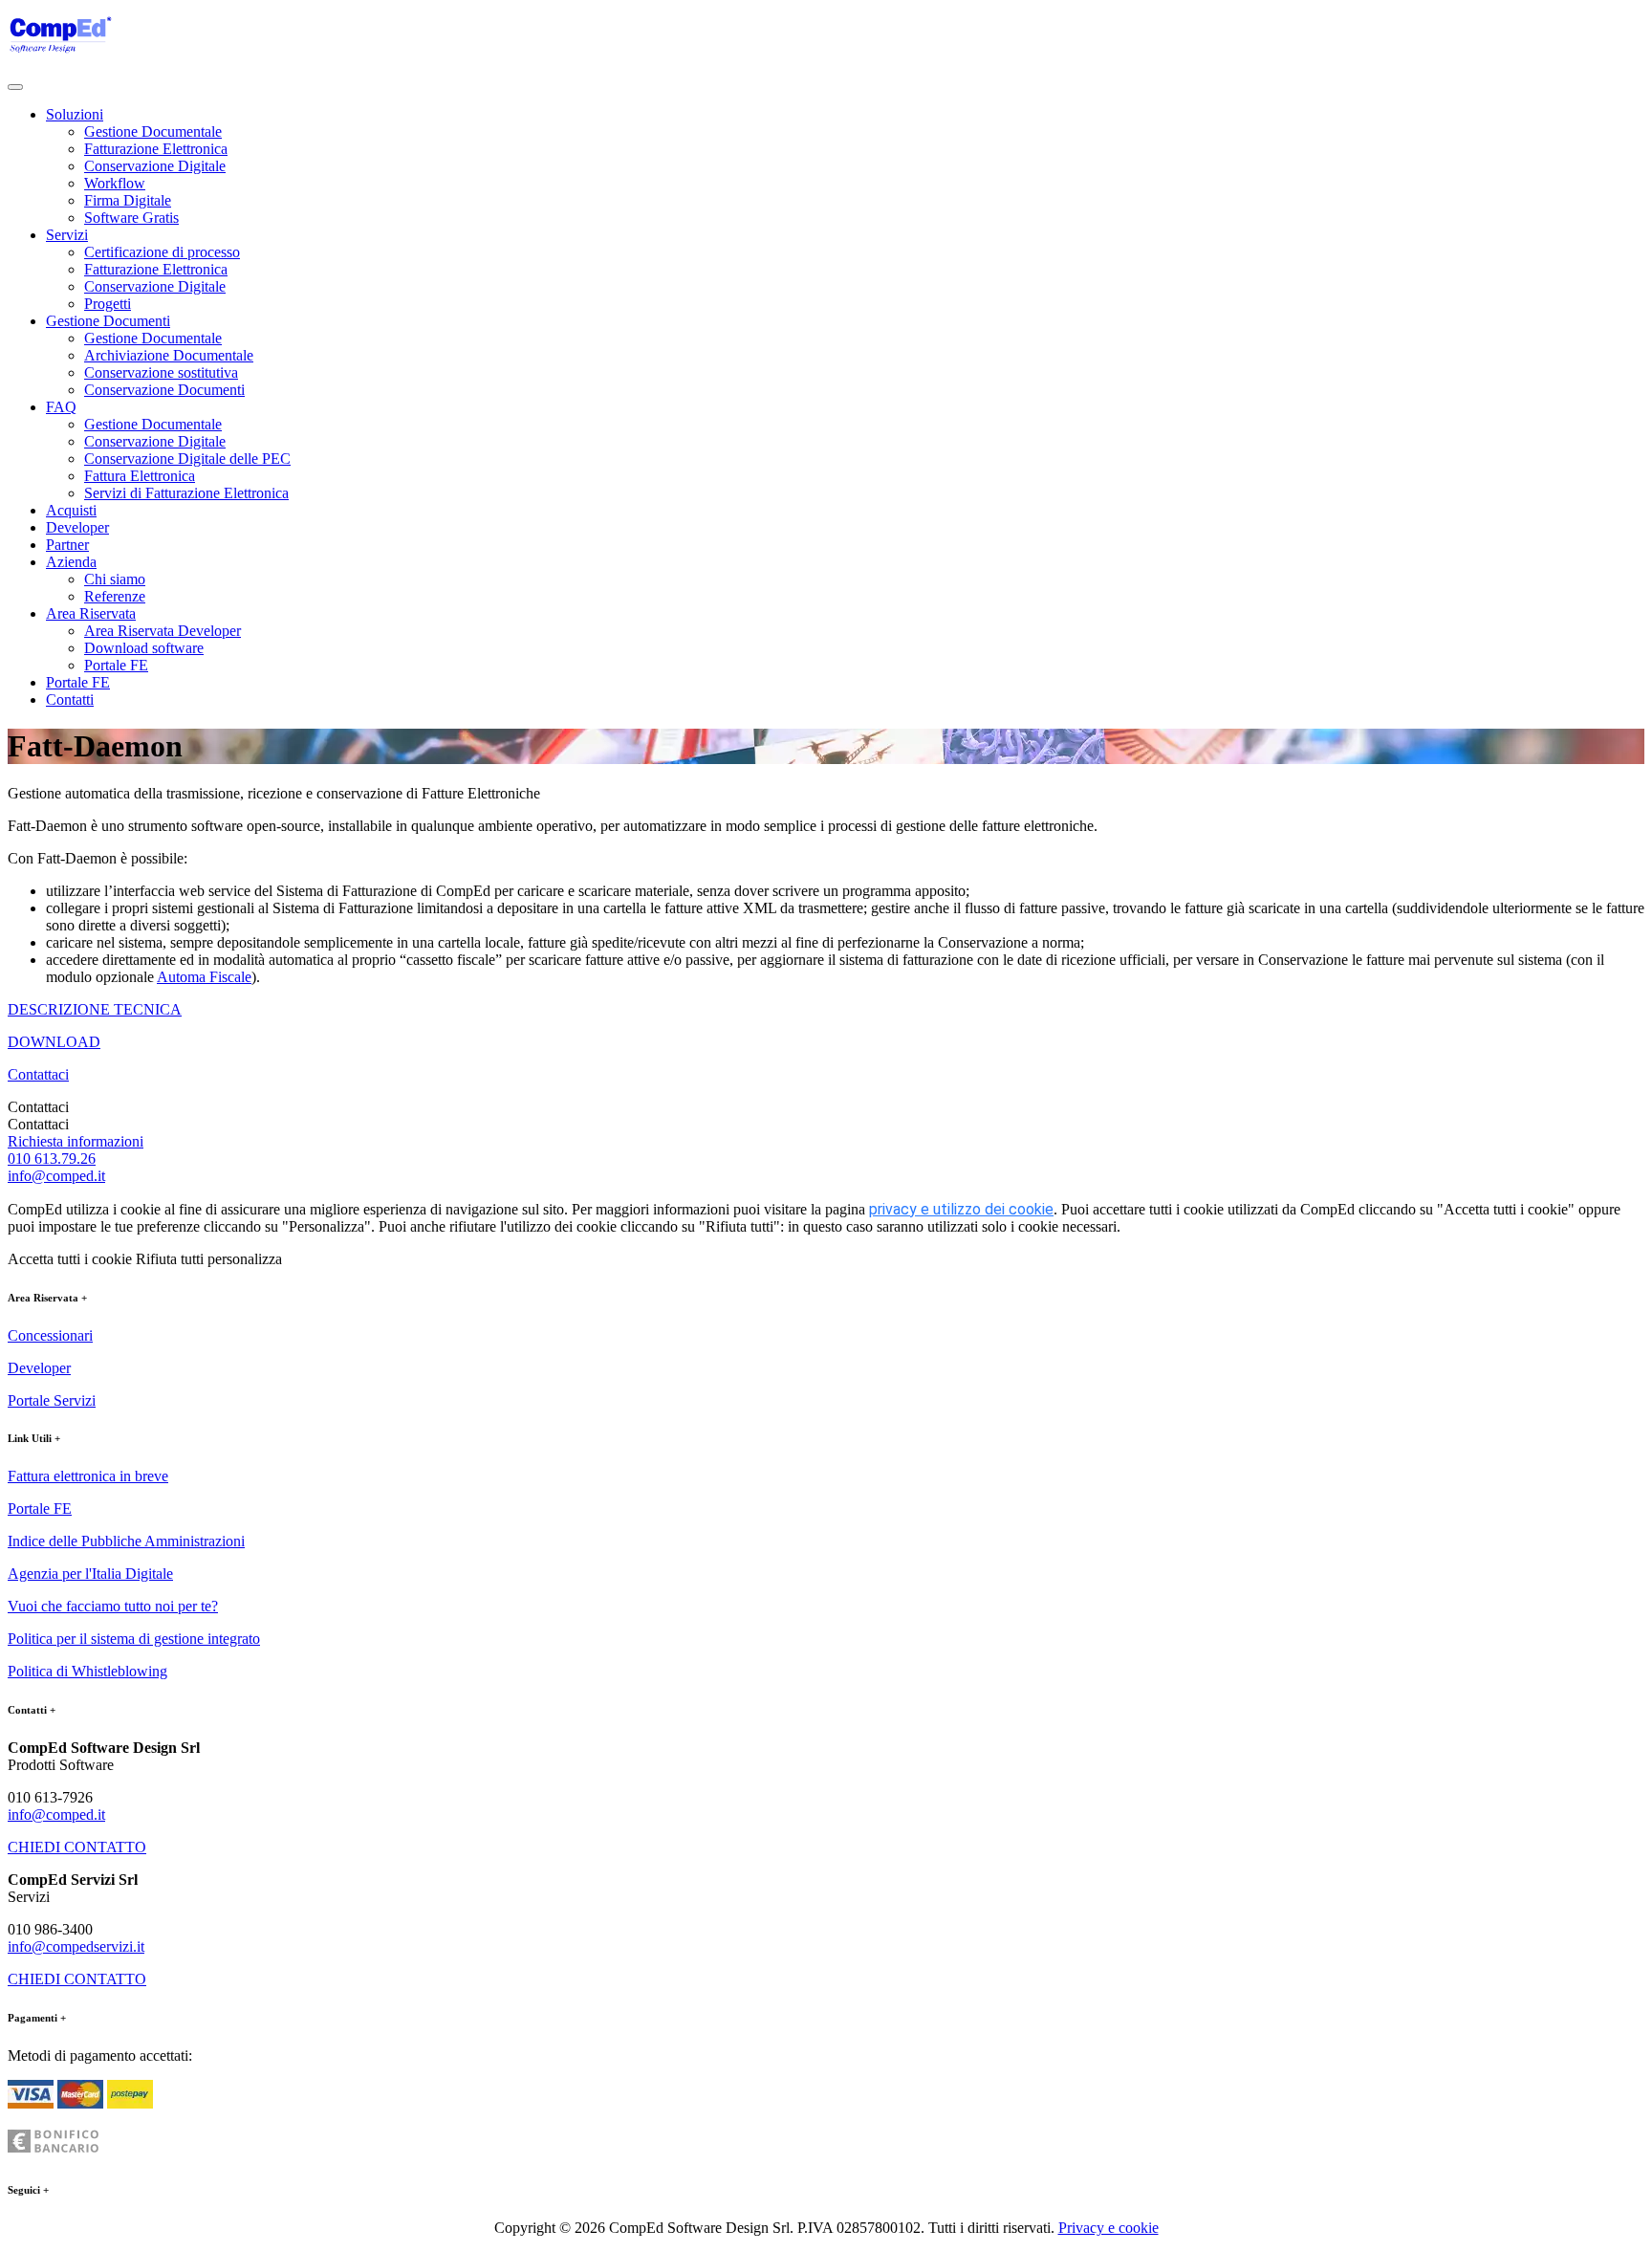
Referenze (115, 596)
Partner (67, 545)
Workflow (115, 183)
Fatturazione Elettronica (156, 149)
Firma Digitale (128, 200)
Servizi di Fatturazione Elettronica (186, 493)
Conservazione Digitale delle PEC (187, 459)
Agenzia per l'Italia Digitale (90, 1574)
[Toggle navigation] (15, 87)
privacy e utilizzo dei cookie (961, 1209)
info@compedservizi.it (76, 1946)
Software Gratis (131, 218)
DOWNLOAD (54, 1042)
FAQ (61, 407)
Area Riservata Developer (163, 631)
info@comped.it (56, 1176)
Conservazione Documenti (164, 390)
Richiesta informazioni (76, 1141)
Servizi (67, 235)
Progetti (108, 304)
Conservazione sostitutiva (161, 372)
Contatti (70, 700)
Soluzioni (75, 114)
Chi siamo (115, 579)
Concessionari (50, 1335)
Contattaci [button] (38, 1074)
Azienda (71, 562)
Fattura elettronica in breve (88, 1476)
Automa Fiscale (204, 977)
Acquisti (71, 510)
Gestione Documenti (108, 321)
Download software (144, 648)
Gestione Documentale (153, 131)
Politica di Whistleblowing (87, 1671)
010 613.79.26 (52, 1159)
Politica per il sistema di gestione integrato (134, 1639)
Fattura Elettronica (140, 476)
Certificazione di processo (162, 252)
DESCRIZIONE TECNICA (95, 1009)
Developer (77, 527)
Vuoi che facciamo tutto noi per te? (113, 1606)
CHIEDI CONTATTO (77, 1847)
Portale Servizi (52, 1400)
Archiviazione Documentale (169, 355)
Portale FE (116, 665)
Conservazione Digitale (155, 166)
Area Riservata (91, 613)
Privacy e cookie (1109, 2228)
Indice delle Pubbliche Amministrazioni (126, 1541)
